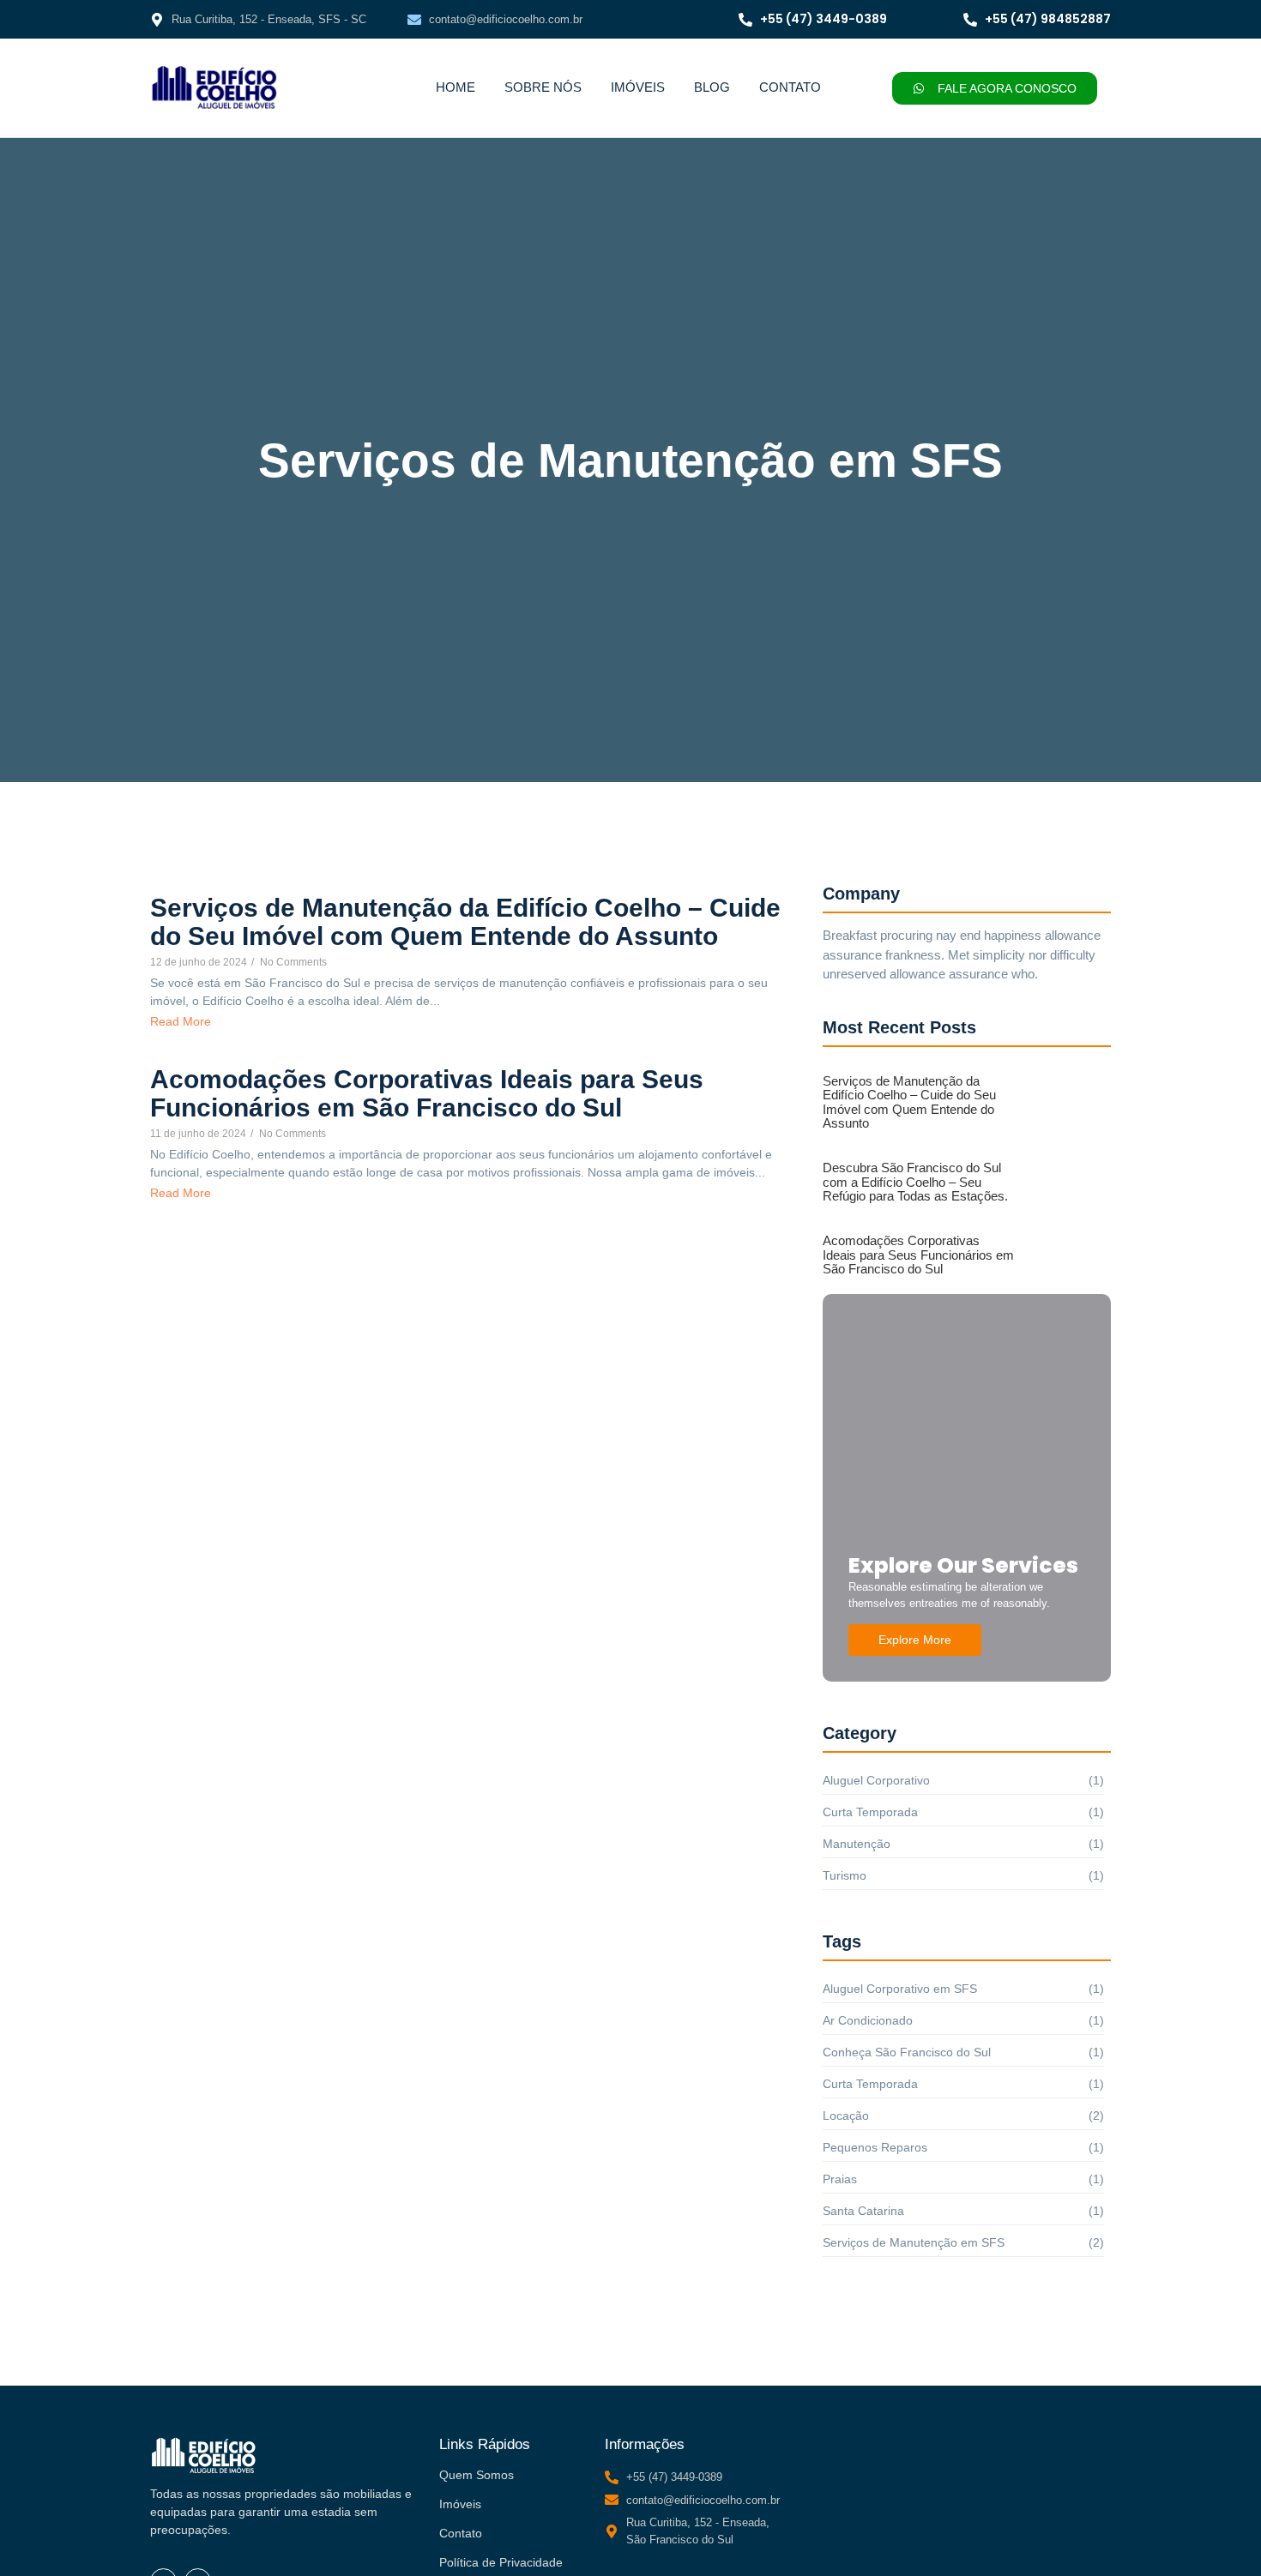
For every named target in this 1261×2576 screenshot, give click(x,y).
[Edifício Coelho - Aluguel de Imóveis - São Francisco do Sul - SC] (214, 87)
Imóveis (638, 87)
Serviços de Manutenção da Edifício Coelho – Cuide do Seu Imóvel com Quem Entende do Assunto (465, 922)
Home (456, 87)
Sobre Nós (543, 87)
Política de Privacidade (501, 2562)
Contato (790, 87)
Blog (712, 87)
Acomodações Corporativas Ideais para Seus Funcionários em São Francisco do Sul (427, 1093)
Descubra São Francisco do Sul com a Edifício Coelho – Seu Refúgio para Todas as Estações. (915, 1182)
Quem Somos (477, 2475)
